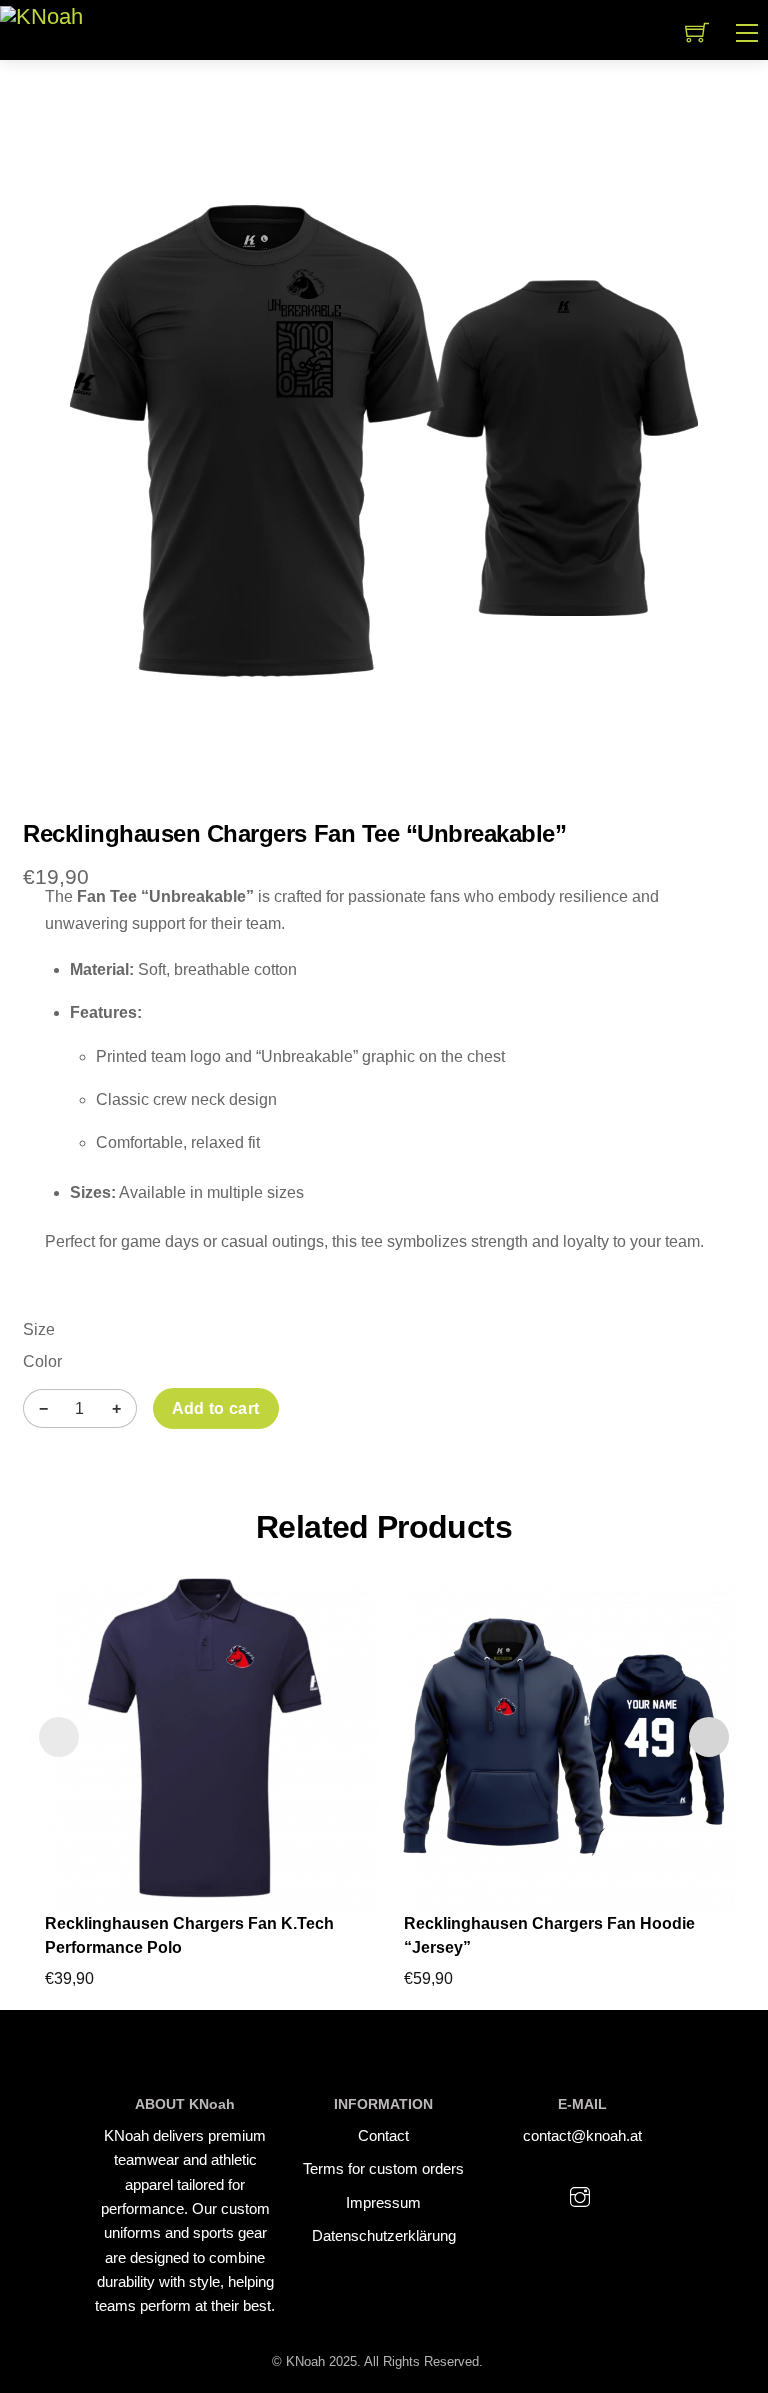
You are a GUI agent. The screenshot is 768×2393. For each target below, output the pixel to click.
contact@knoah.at (582, 2135)
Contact (383, 2135)
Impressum (383, 2202)
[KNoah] (41, 15)
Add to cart (216, 1408)
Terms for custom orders (383, 2168)
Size (39, 1329)
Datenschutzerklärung (384, 2235)
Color (42, 1361)
